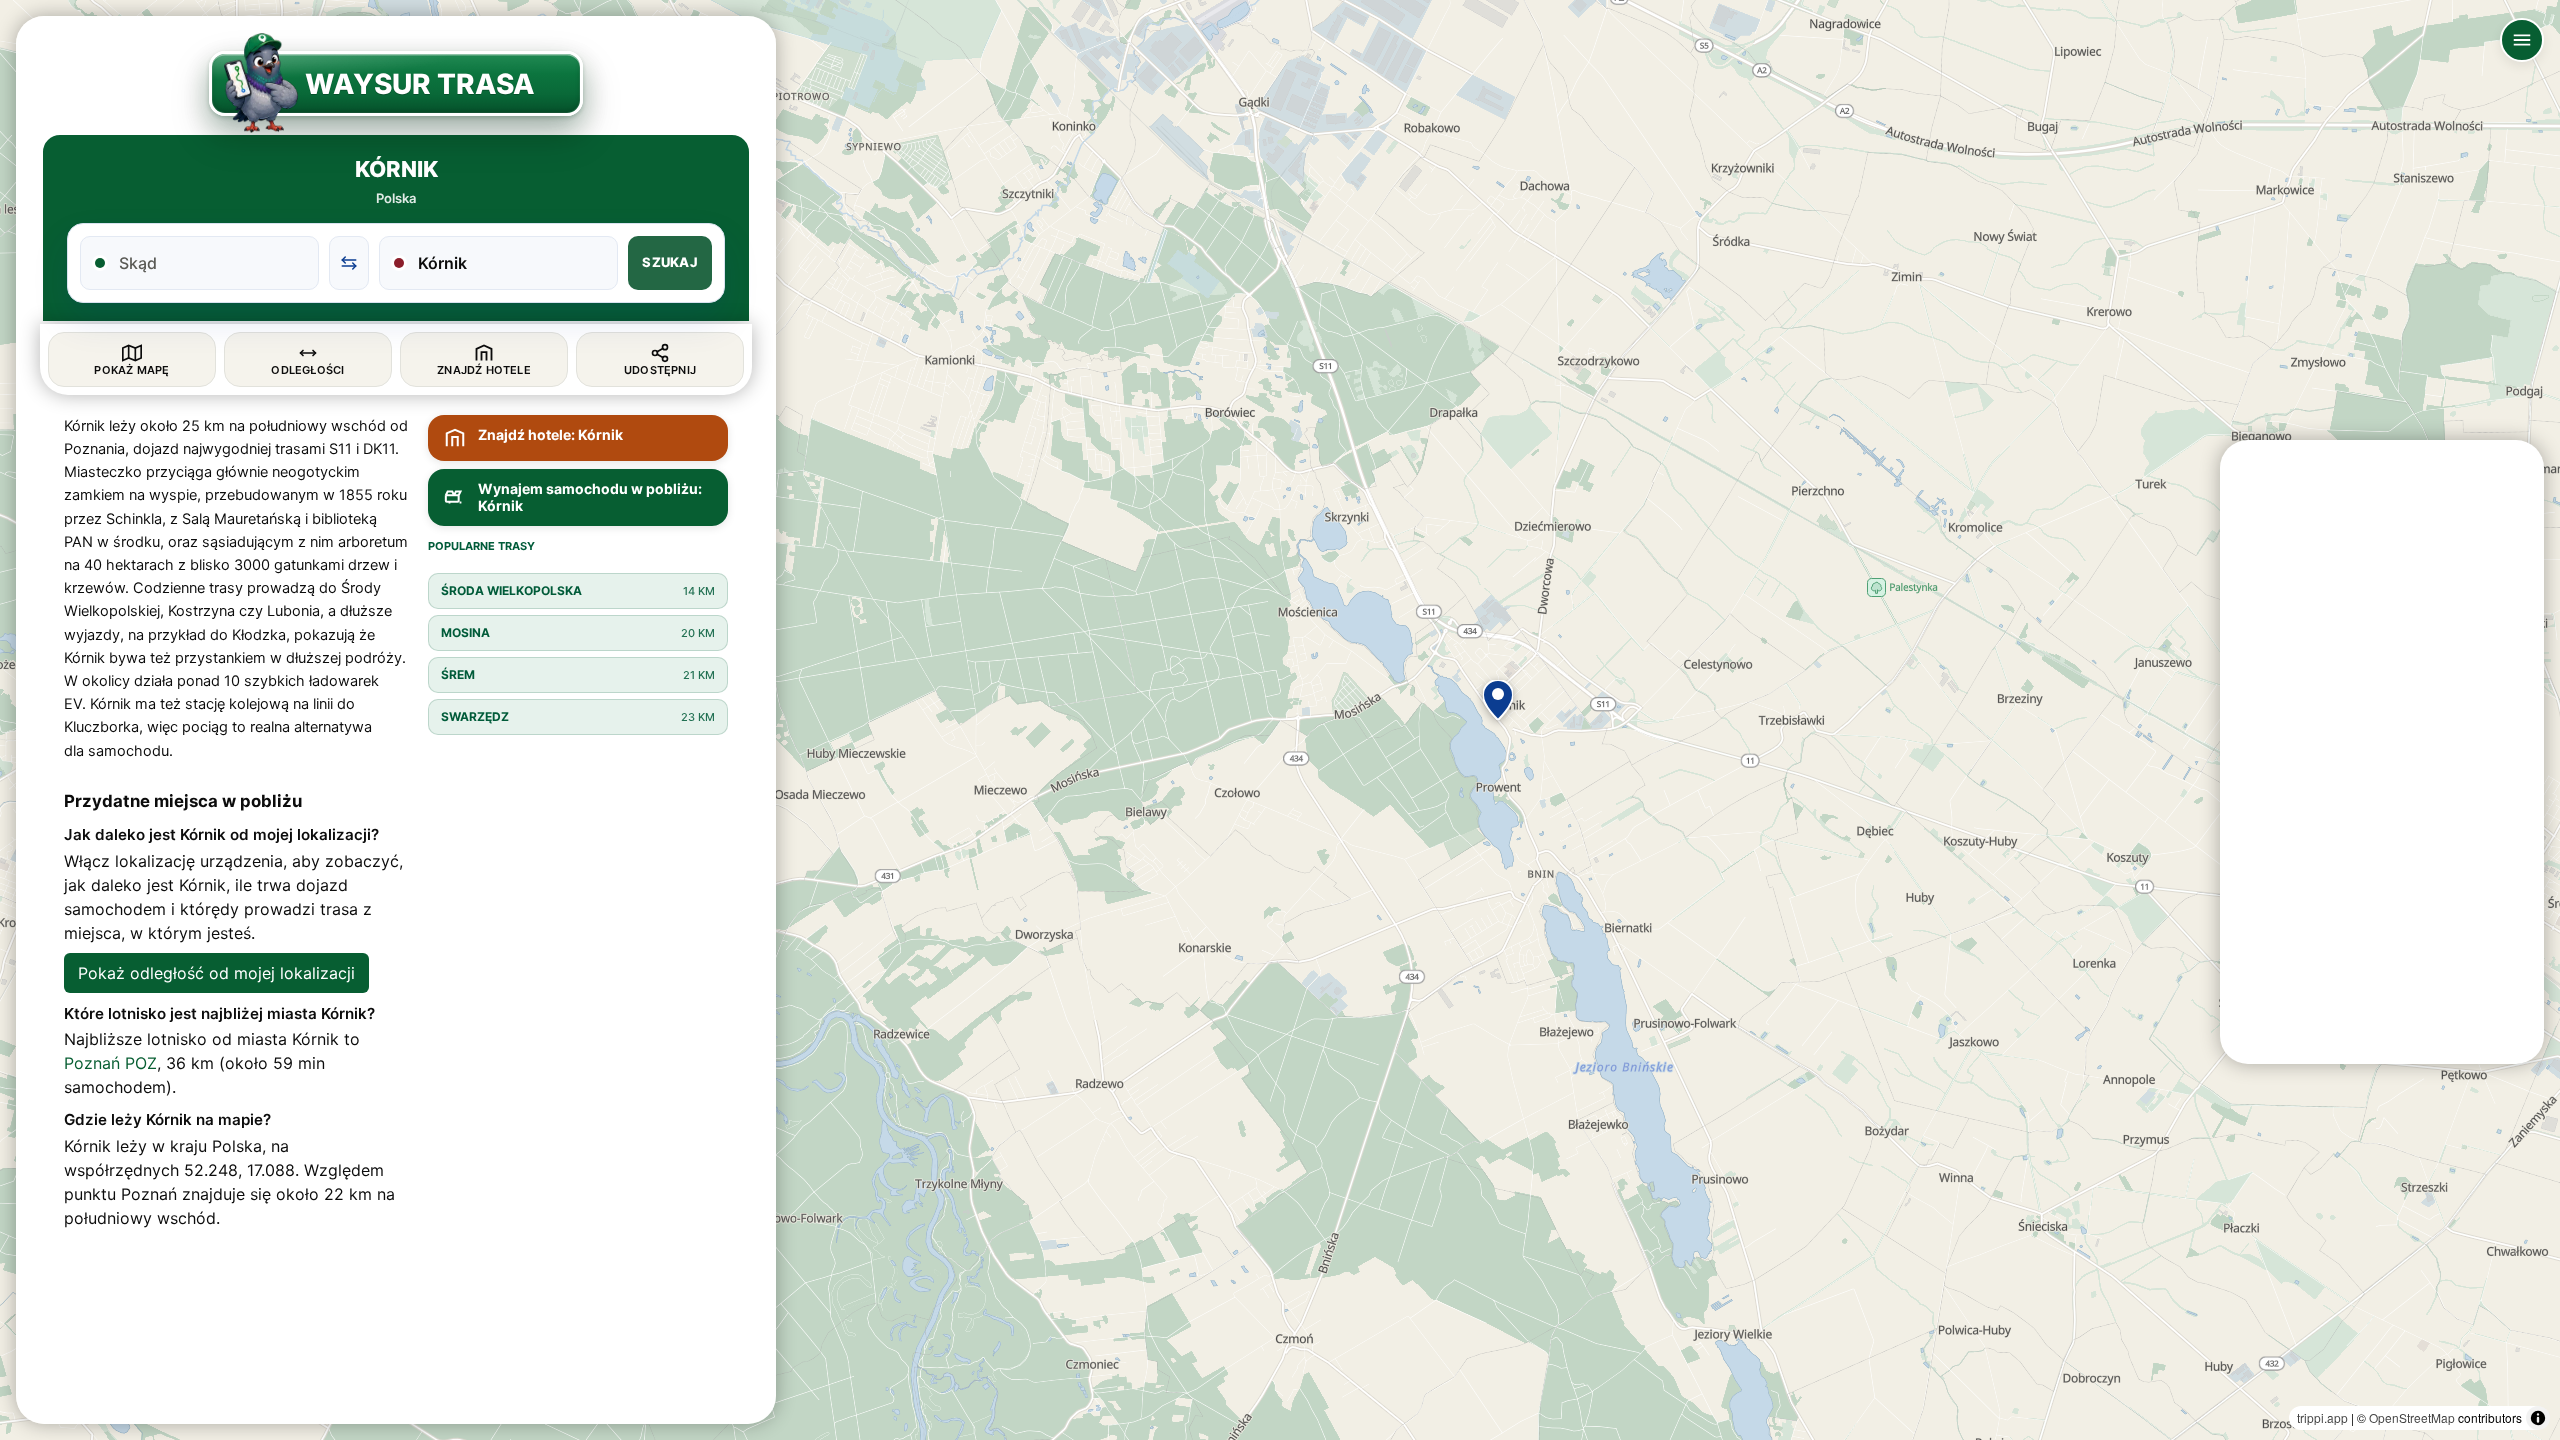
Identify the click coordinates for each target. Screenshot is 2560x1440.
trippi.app (2322, 1417)
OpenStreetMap (2412, 1417)
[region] (1280, 720)
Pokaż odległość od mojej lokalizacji (216, 973)
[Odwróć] (349, 263)
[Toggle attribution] (2538, 1418)
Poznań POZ (110, 1063)
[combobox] (211, 263)
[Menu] (2522, 40)
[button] (1498, 700)
